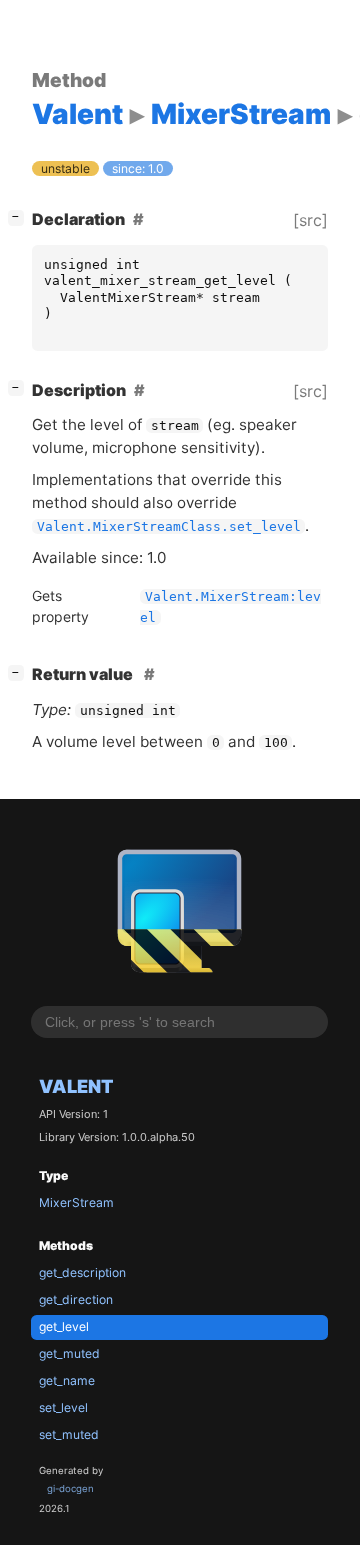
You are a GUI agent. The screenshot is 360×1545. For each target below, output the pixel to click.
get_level (64, 1326)
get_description (82, 1272)
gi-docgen (70, 1488)
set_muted (69, 1434)
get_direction (76, 1299)
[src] (310, 220)
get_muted (69, 1353)
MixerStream (76, 1202)
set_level (63, 1407)
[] (20, 216)
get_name (67, 1380)
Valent (76, 1086)
